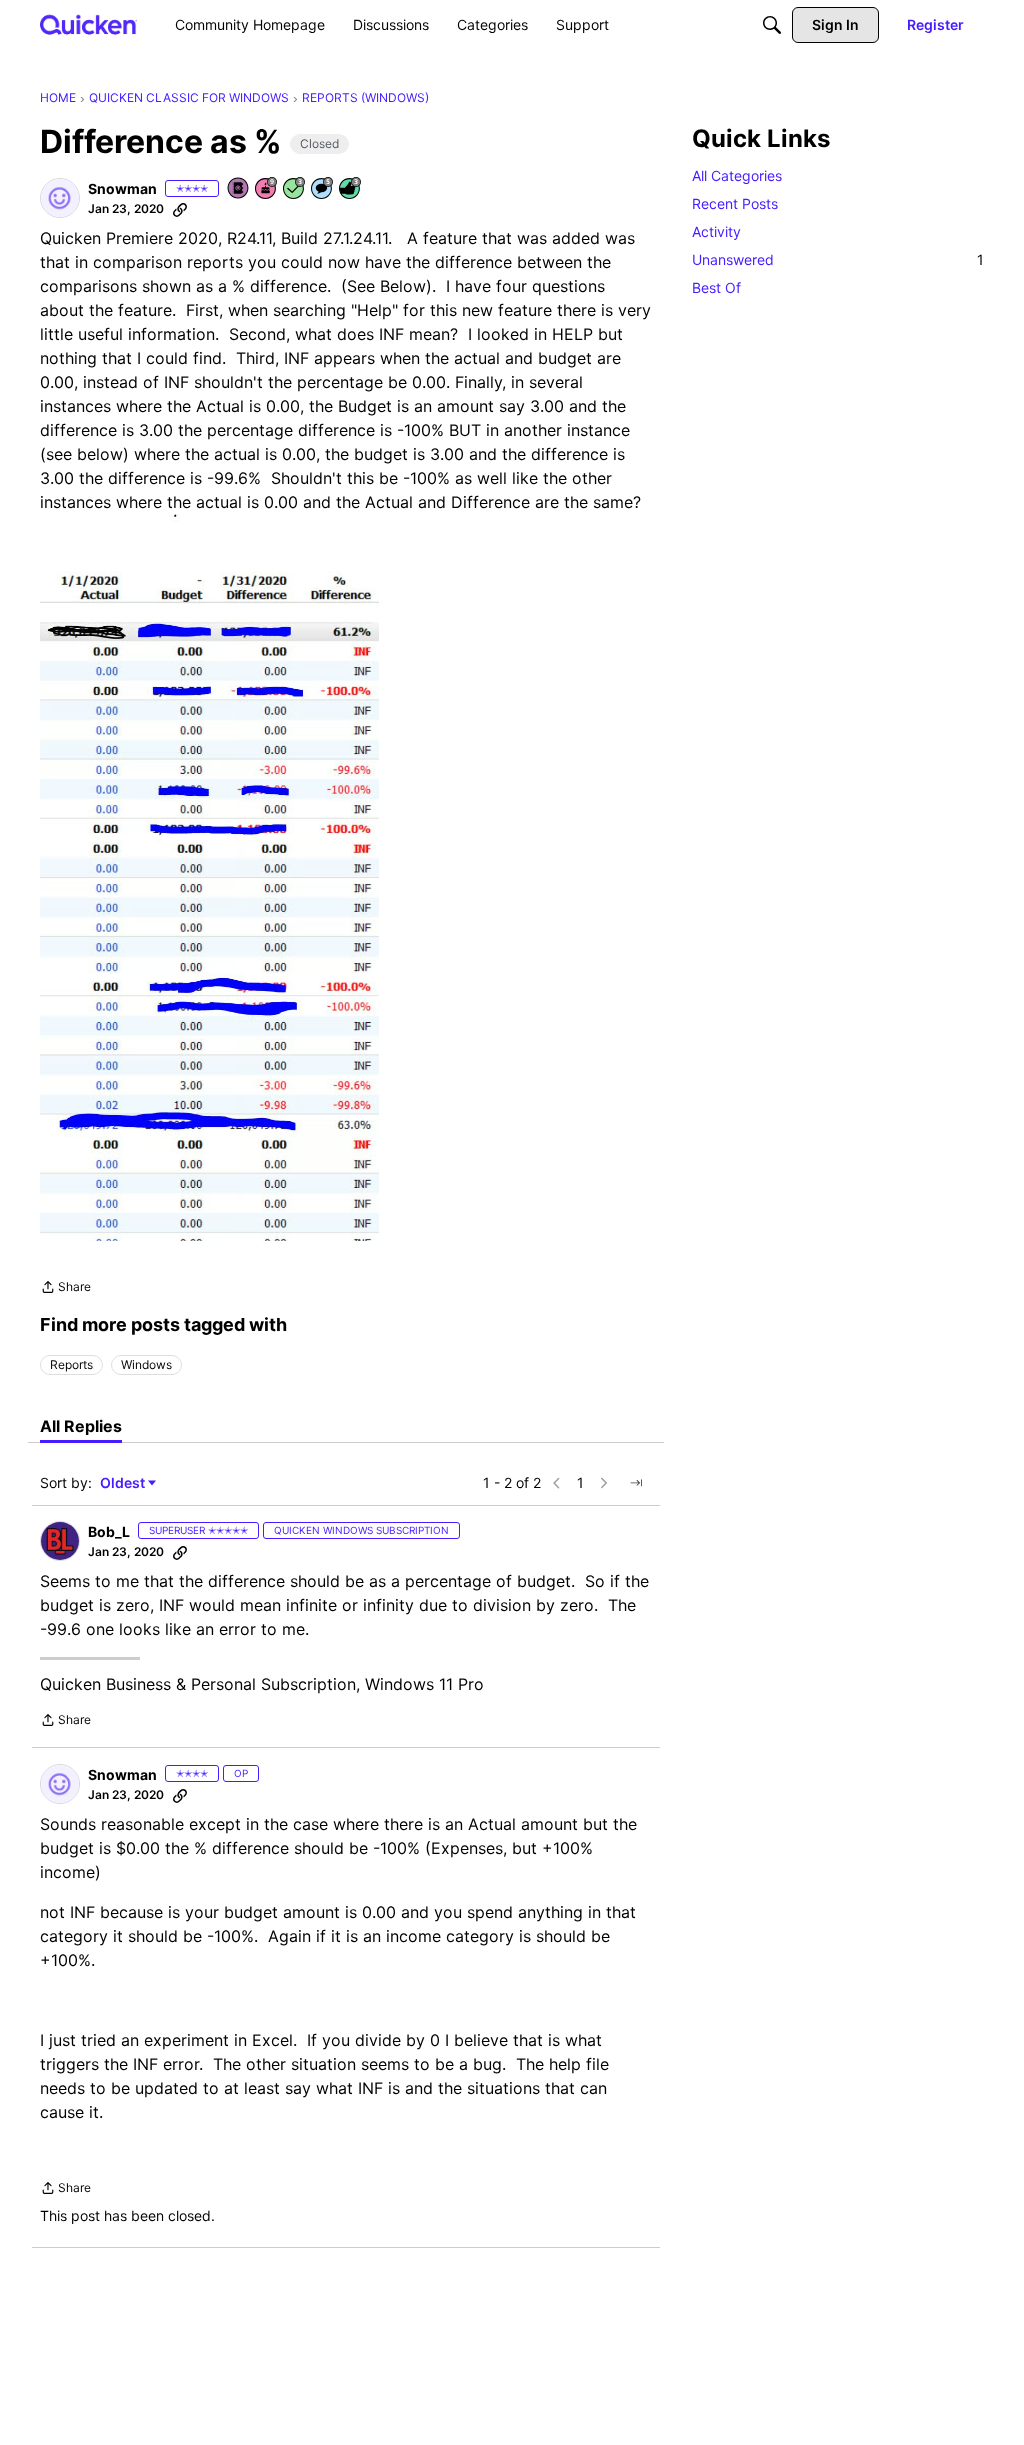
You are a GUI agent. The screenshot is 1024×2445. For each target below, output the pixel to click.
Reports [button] (71, 1364)
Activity (716, 231)
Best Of (716, 287)
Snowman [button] (122, 188)
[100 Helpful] (351, 189)
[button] (60, 198)
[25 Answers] (295, 189)
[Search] (772, 25)
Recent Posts (735, 203)
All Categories (737, 175)
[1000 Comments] (323, 189)
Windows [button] (146, 1364)
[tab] (81, 1426)
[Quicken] (88, 24)
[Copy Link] (180, 209)
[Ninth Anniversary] (267, 189)
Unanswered (838, 259)
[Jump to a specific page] (636, 1483)
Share (65, 1289)
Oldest (124, 1483)
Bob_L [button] (109, 1531)
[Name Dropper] (239, 189)
